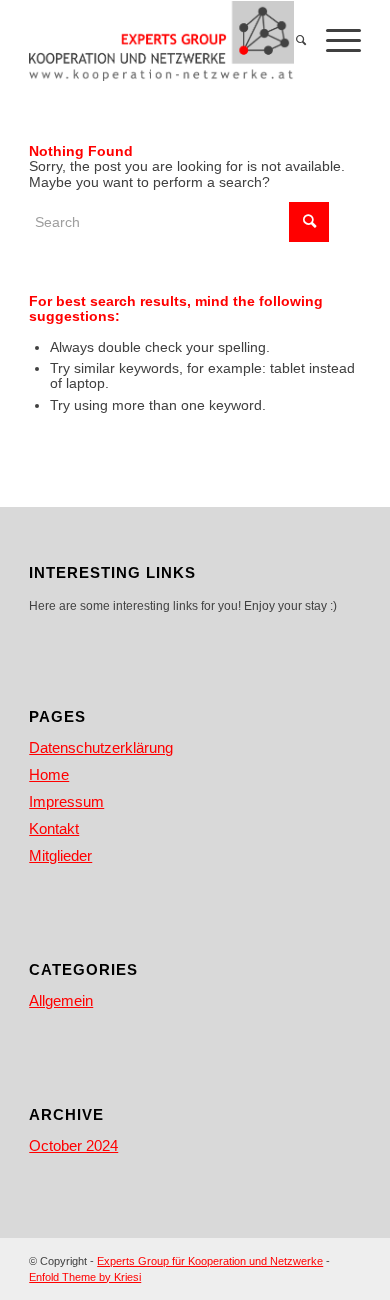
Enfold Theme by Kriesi (85, 1277)
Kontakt (54, 828)
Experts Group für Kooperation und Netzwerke (210, 1261)
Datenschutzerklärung (101, 747)
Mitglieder (60, 855)
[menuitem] (291, 41)
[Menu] (333, 41)
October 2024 (73, 1145)
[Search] (291, 41)
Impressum (66, 801)
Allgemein (61, 1000)
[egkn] (161, 41)
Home (49, 774)
